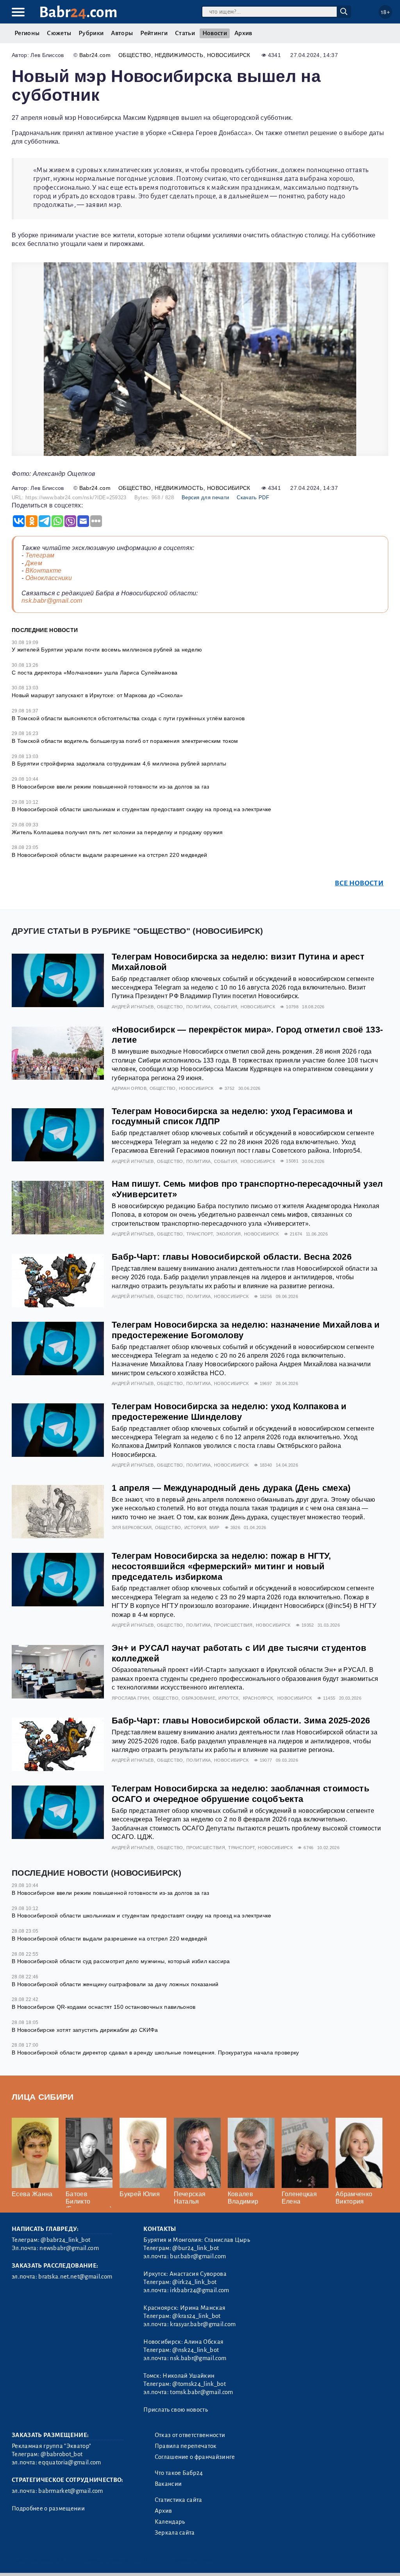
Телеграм (40, 555)
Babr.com (78, 12)
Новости (215, 33)
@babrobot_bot (62, 2454)
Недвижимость (179, 55)
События (226, 1007)
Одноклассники (49, 578)
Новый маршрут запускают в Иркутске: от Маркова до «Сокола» (97, 695)
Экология (229, 1234)
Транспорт (200, 1234)
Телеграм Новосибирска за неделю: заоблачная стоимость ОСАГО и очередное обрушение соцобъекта (241, 1794)
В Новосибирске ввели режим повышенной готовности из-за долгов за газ (111, 787)
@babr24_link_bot (65, 2240)
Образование (198, 1698)
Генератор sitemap (189, 2560)
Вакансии (168, 2484)
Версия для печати (205, 498)
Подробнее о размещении (48, 2508)
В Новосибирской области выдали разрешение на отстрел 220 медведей (110, 855)
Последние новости (45, 630)
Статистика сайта (179, 2500)
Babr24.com (95, 55)
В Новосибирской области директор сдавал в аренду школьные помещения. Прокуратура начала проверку (155, 2053)
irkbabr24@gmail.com (199, 2290)
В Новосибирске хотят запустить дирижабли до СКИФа (85, 2030)
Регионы (27, 33)
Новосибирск (229, 55)
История (195, 1527)
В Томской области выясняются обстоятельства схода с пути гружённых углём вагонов (128, 718)
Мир (214, 1527)
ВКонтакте (44, 571)
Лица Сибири (43, 2097)
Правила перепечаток (186, 2446)
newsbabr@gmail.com (69, 2248)
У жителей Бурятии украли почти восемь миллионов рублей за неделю (107, 650)
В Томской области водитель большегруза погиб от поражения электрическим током (125, 741)
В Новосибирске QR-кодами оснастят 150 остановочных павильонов (104, 2007)
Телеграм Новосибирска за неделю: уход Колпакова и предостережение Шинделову (229, 1412)
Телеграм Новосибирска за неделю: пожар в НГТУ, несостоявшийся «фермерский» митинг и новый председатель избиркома (221, 1566)
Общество (135, 55)
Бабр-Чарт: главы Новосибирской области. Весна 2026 (232, 1257)
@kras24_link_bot (196, 2316)
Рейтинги (154, 33)
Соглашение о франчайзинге (195, 2457)
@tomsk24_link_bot (199, 2384)
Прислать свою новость (176, 2410)
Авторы (122, 33)
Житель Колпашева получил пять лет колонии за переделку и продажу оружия (117, 832)
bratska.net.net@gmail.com (75, 2277)
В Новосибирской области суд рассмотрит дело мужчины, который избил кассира (121, 1961)
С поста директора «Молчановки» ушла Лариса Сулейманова (95, 673)
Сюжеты (59, 33)
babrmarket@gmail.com (71, 2491)
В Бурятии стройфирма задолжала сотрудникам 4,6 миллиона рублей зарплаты (119, 764)
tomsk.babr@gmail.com (201, 2392)
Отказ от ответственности (190, 2435)
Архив (243, 33)
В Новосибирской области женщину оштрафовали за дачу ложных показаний (115, 1984)
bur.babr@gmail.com (198, 2256)
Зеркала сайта (175, 2533)
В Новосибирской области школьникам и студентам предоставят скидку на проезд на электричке (141, 809)
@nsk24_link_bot (196, 2350)
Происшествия (233, 1625)
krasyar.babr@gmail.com (203, 2324)
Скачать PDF (253, 498)
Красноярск (258, 1698)
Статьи (185, 33)
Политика (199, 1007)
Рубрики (91, 33)
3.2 (60, 2560)
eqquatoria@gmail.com (70, 2462)
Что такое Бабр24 (179, 2473)
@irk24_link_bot (194, 2282)
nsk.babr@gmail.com (52, 601)
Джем (34, 563)
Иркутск (228, 1698)
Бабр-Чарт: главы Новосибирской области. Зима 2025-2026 (241, 1721)
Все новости (359, 883)
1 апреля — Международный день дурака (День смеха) (231, 1488)
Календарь (170, 2522)
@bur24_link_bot (196, 2248)
